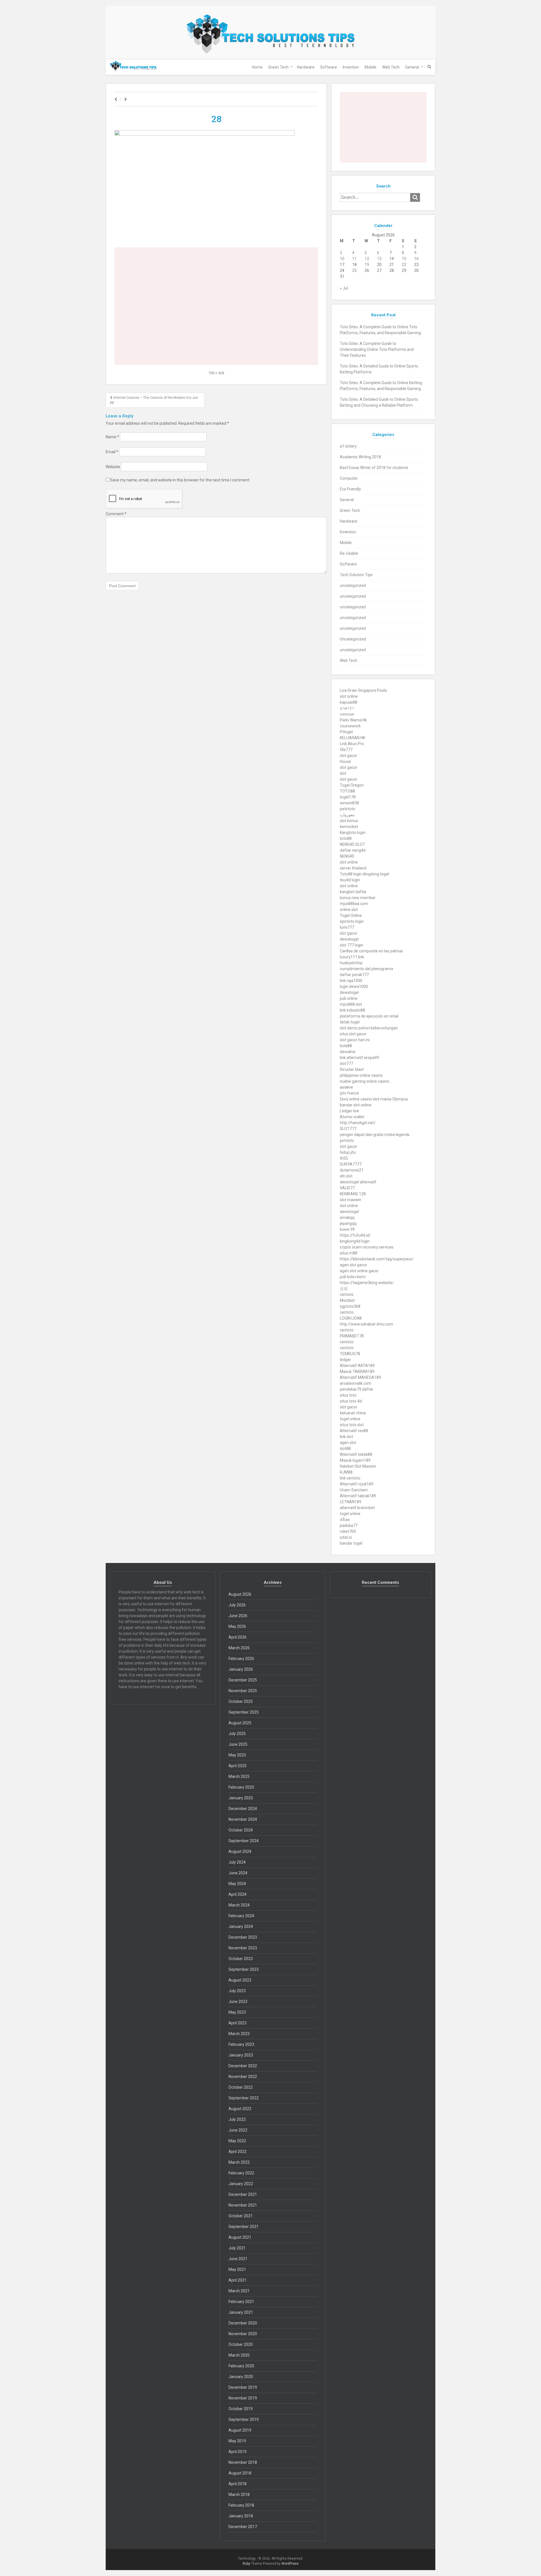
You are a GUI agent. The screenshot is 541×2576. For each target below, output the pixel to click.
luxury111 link (352, 957)
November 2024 (243, 1819)
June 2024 (238, 1873)
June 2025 (238, 1744)
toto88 (346, 838)
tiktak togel (350, 1022)
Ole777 (346, 750)
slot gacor (349, 756)
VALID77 (347, 1188)
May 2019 (237, 2441)
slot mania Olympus (390, 1099)
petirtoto (348, 809)
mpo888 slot (351, 1004)
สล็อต (345, 1520)
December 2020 (243, 2323)
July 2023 (237, 1991)
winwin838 (349, 803)
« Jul (344, 288)
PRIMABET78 (352, 1336)
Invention (351, 67)
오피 (344, 1289)
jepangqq (348, 1223)
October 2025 (241, 1701)
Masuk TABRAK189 (357, 1371)
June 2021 (238, 2259)
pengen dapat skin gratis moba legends (375, 1135)
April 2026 (238, 1637)
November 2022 (243, 2077)
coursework (350, 726)
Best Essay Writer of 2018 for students (374, 468)
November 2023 (243, 1948)
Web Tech (391, 67)
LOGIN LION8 (351, 1318)
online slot (349, 910)
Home (257, 67)
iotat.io (346, 1537)
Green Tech (278, 67)
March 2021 (239, 2291)
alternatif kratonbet (357, 1508)
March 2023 (239, 2034)
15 (404, 259)
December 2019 (243, 2387)
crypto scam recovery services (367, 1247)
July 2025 (237, 1734)
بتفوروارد (347, 815)
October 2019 (241, 2409)
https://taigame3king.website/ (367, 1283)
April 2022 (238, 2152)
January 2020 (241, 2377)
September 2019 (244, 2419)
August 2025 (240, 1723)
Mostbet (347, 1300)
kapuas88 (349, 702)
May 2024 (237, 1884)
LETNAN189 (351, 1502)
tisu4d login (350, 880)
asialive (346, 1087)
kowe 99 (347, 1229)
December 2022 (243, 2066)
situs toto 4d (351, 1401)
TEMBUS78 (350, 1354)
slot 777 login (352, 945)
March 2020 (239, 2355)
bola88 (346, 1046)
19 (367, 265)
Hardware (306, 67)
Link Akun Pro (352, 744)
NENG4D (347, 856)
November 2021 (243, 2205)
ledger (345, 1360)
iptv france (349, 1093)
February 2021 (241, 2302)
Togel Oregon (352, 785)
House (345, 761)
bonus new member (358, 898)
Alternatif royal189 (357, 1484)
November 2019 (243, 2398)
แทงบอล (347, 714)
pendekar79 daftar (357, 1389)
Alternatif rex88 (354, 1431)
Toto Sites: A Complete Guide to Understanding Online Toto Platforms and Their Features (377, 349)
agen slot (348, 1443)
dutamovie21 (352, 1170)
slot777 (346, 1064)
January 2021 (241, 2312)
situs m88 (349, 1253)
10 (342, 259)
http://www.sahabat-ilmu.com (366, 1324)
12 (367, 259)
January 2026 (241, 1669)
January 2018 (241, 2516)
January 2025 (241, 1798)
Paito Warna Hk (353, 720)
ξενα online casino (356, 1099)
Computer (349, 478)
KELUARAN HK (352, 738)
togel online (350, 1419)
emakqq (347, 1217)
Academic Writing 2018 (360, 457)
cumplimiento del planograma (366, 969)
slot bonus (349, 821)
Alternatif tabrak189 (358, 1496)
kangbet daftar (353, 892)
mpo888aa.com (354, 904)
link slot (346, 1437)
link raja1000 (351, 981)
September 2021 (244, 2227)
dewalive (348, 1052)
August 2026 (240, 1594)
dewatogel (349, 939)
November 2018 (243, 2462)
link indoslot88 (352, 1010)
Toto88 (346, 874)
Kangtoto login (353, 833)
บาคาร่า (347, 708)
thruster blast (352, 1069)
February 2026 (241, 1659)
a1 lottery (348, 446)
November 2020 (243, 2334)
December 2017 (243, 2527)
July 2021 (237, 2248)
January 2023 (241, 2055)
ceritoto (347, 1294)
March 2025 (239, 1776)
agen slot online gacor (359, 1271)
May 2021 (237, 2269)
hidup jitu (348, 1152)
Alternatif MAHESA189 (360, 1377)
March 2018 (239, 2494)
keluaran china (353, 1413)
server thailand (353, 868)
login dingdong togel (371, 874)
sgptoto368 (350, 1306)
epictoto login (352, 921)
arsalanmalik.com (356, 1383)
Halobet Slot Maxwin (358, 1466)
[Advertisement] (216, 267)
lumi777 (347, 927)
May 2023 (237, 2012)
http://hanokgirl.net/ (358, 1123)
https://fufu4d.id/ (355, 1235)
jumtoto (347, 1141)
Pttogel (346, 732)
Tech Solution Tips (356, 575)
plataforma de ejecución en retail (369, 1016)
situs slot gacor (353, 1034)
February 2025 (241, 1787)
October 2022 (241, 2087)
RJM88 (346, 1472)
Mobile (371, 67)
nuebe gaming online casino (365, 1081)
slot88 (345, 1448)
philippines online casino (361, 1075)
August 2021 (240, 2237)
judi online (349, 998)
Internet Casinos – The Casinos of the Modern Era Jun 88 (154, 400)
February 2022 (241, 2173)
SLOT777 (348, 1129)
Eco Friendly (350, 489)
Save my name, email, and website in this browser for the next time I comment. (180, 480)
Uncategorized (353, 639)
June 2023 (238, 2002)
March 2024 (239, 1905)
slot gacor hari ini (355, 1040)
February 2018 (241, 2505)
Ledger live (349, 1111)
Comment (116, 514)
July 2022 (237, 2119)
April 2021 (238, 2280)
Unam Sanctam (354, 1490)
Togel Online (351, 915)
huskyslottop (351, 963)
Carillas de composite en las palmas (372, 951)
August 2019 (240, 2430)
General (412, 67)
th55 (344, 1158)
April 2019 (238, 2452)
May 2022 (237, 2141)
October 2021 (241, 2216)
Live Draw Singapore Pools (363, 690)
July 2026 (237, 1605)
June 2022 (238, 2130)
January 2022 (241, 2184)
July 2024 (237, 1862)
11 (354, 259)
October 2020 (241, 2344)
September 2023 (244, 1969)
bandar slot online (356, 1105)
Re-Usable (349, 553)
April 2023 (238, 2023)
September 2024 (244, 1841)
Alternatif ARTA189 (357, 1366)
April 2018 (238, 2484)
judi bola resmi (353, 1277)
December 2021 (243, 2194)
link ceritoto (350, 1478)
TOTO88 (347, 791)
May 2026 (237, 1626)
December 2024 (243, 1809)
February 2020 (241, 2366)
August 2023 (240, 1980)
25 (354, 270)
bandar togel (351, 1543)
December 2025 (243, 1680)
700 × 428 (216, 373)
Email (112, 452)
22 (404, 265)
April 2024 (238, 1894)
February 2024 (241, 1916)
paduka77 (349, 1525)
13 (379, 259)
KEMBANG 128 (353, 1194)
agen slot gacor (353, 1265)
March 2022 (239, 2162)
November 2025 (243, 1691)
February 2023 (241, 2044)
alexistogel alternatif (358, 1182)
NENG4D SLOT (352, 844)
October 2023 (241, 1959)
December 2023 (243, 1937)
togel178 (348, 797)
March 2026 (239, 1648)
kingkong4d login (355, 1241)
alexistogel (349, 1212)
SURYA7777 (351, 1164)
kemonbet (349, 827)
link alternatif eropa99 (359, 1058)
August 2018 (240, 2473)
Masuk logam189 (355, 1460)
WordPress (290, 2564)
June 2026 (238, 1616)
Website (113, 467)
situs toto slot (352, 1425)
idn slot (346, 1176)
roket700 (348, 1531)
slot (343, 773)
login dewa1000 (354, 987)
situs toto (348, 1395)
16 (416, 259)
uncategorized (353, 585)
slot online (349, 696)
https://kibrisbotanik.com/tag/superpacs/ (377, 1259)
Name (112, 437)
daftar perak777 (354, 975)
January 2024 (241, 1927)
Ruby (246, 2564)
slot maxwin (351, 1200)
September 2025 (244, 1712)
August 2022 (240, 2109)
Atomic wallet (352, 1117)
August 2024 (240, 1851)
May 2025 (237, 1755)
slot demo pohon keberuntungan (369, 1028)
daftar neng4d (353, 850)
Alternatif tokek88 (356, 1454)
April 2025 (238, 1766)
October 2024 (241, 1830)
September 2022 (244, 2098)
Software (329, 67)
